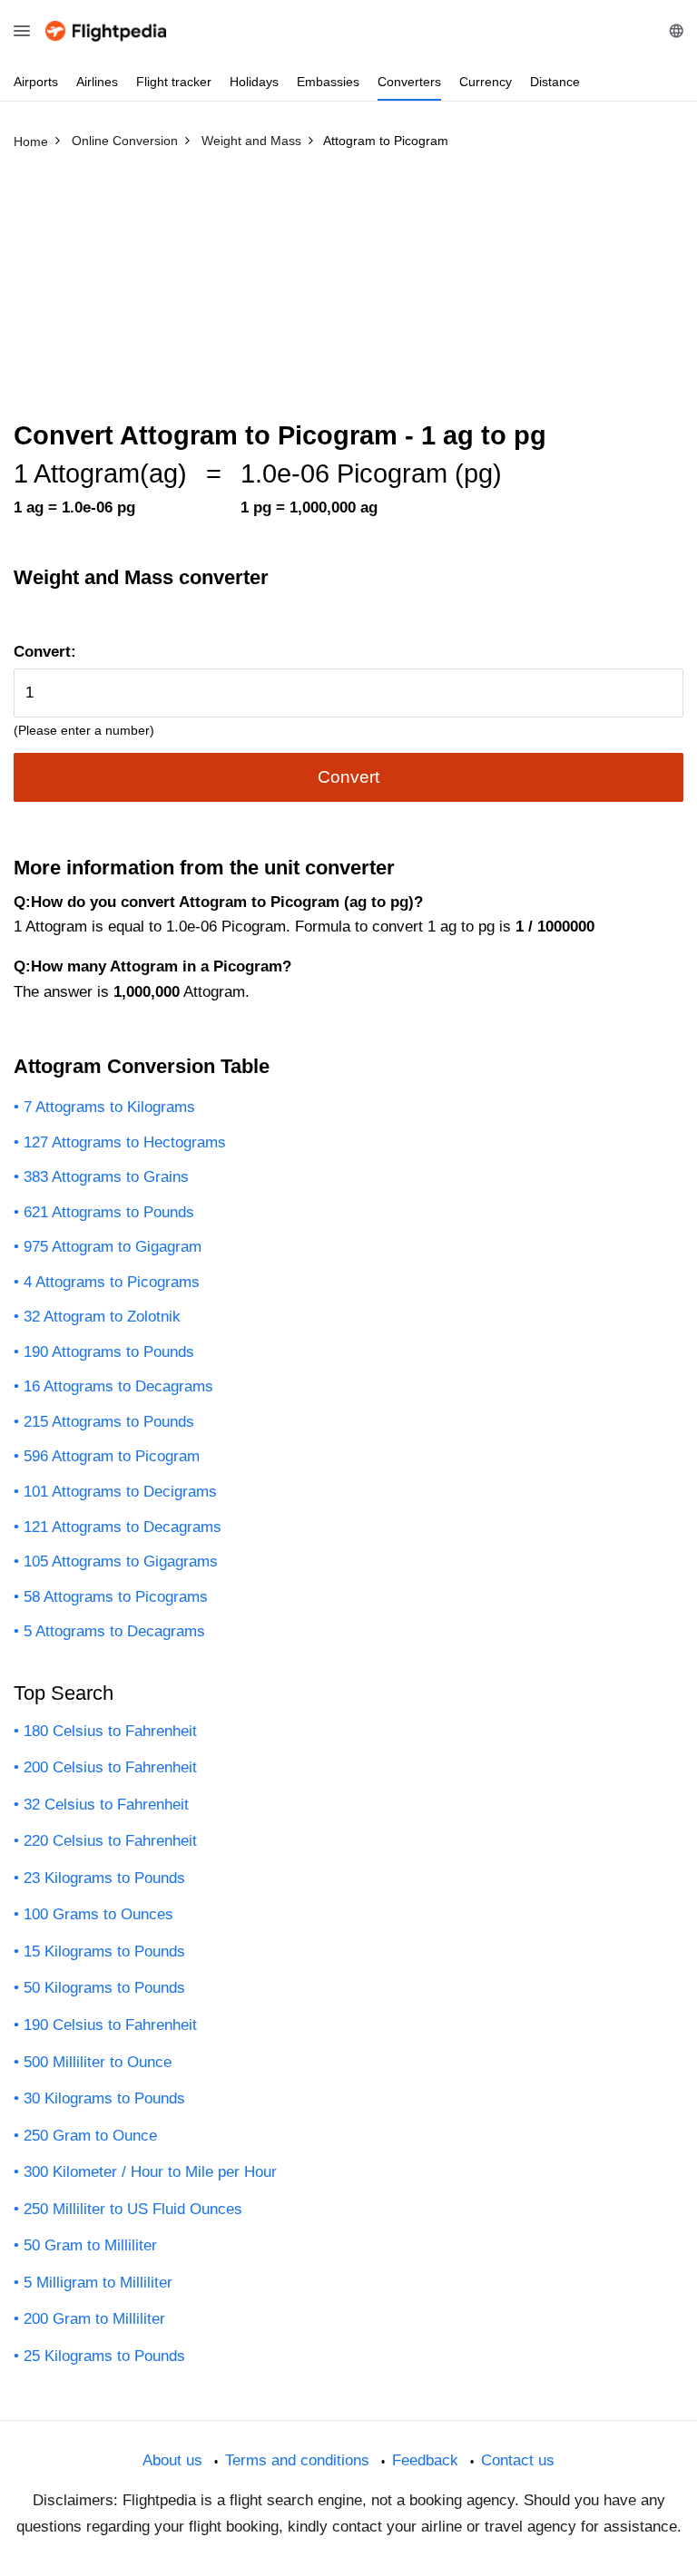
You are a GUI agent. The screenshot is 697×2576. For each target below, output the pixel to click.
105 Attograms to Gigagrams (121, 1561)
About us (172, 2460)
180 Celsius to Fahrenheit (110, 1731)
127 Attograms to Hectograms (125, 1142)
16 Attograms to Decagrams (118, 1386)
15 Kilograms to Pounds (104, 1952)
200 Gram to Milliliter (94, 2319)
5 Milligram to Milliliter (98, 2283)
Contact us (518, 2460)
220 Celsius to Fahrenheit (110, 1841)
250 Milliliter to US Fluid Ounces (133, 2209)
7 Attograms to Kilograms (109, 1107)
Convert (348, 777)
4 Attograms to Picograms (112, 1282)
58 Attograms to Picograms (116, 1597)
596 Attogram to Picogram (112, 1456)
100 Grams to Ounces (98, 1914)
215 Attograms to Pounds (109, 1422)
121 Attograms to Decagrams (123, 1527)
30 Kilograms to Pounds (104, 2098)
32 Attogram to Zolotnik (102, 1317)
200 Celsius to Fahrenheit (110, 1767)
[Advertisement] (348, 293)
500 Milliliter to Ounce (98, 2062)
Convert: (45, 652)
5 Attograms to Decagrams (114, 1631)
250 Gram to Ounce (90, 2136)
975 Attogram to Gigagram (113, 1247)
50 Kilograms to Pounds (104, 1988)
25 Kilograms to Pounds (104, 2356)
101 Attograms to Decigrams (120, 1492)
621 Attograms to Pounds (109, 1212)
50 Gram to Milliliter (90, 2245)
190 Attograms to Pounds (109, 1352)
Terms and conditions (297, 2460)
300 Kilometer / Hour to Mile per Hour (150, 2172)
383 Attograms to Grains (106, 1177)
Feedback (425, 2460)
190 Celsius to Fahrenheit (110, 2025)
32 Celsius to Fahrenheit (106, 1805)
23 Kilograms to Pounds (104, 1878)
